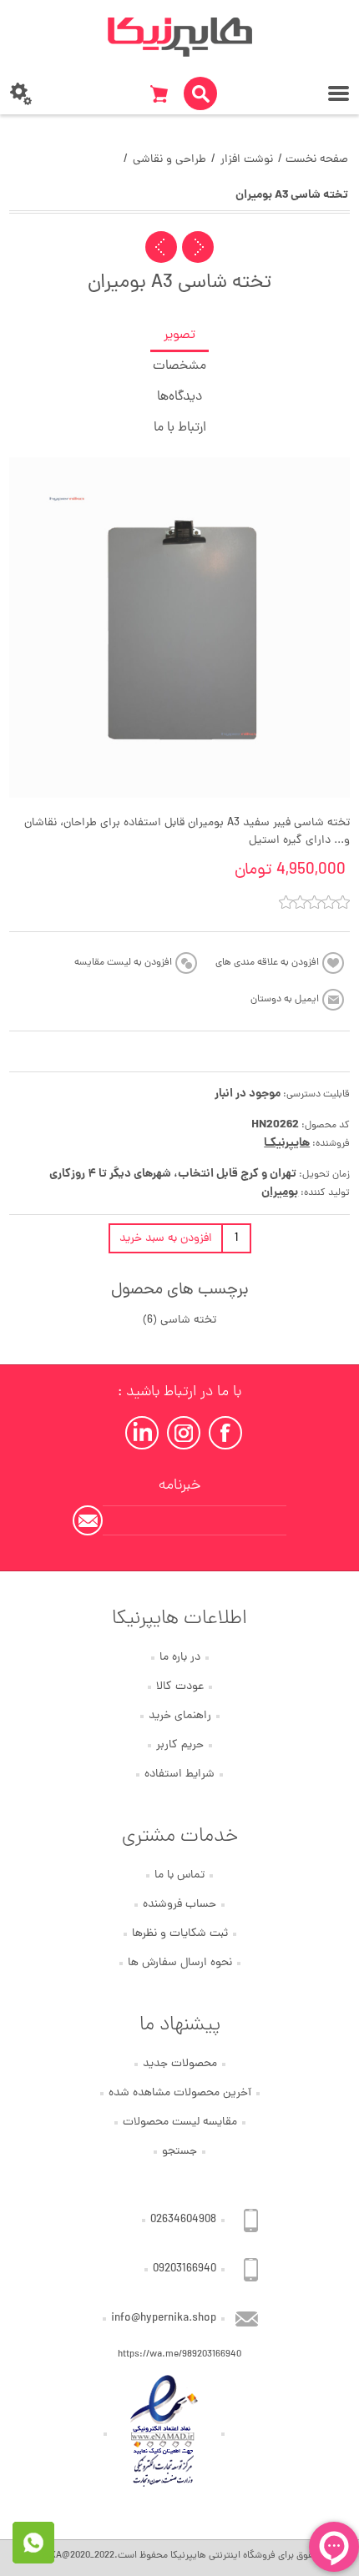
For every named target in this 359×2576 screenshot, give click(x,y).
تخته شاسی (188, 1321)
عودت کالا (180, 1687)
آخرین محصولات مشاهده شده (180, 2093)
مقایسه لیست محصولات (180, 2122)
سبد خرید (159, 93)
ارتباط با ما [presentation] (180, 428)
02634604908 (183, 2220)
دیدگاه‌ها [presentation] (179, 397)
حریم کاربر (180, 1745)
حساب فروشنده (179, 1905)
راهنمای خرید (180, 1716)
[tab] (180, 337)
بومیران (280, 1192)
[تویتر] (184, 1433)
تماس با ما (179, 1875)
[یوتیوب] (142, 1433)
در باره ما (180, 1658)
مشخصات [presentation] (179, 366)
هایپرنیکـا (287, 1143)
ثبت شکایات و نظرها (180, 1934)
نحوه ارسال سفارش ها (180, 1963)
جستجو (179, 2152)
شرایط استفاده (179, 1774)
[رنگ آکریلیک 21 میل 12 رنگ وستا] (161, 247)
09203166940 (185, 2269)
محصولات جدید (180, 2064)
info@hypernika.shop (164, 2319)
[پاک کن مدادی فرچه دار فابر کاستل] (198, 247)
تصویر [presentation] (179, 335)
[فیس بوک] (225, 1433)
